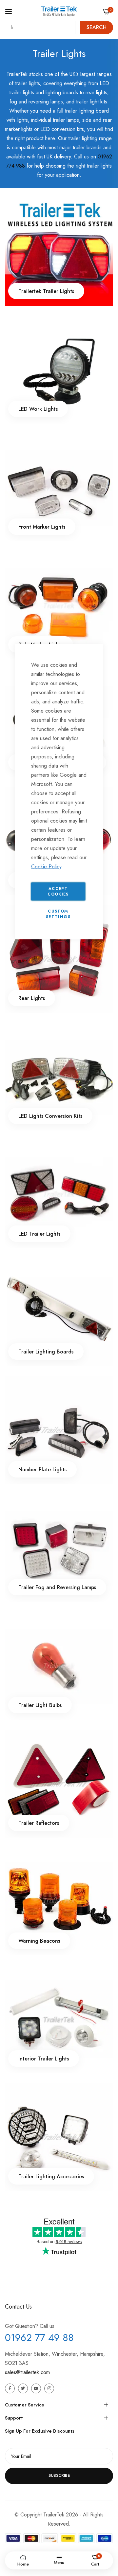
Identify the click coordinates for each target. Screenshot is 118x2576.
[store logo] (59, 11)
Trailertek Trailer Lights (46, 291)
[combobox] (40, 27)
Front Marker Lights (42, 527)
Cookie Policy (46, 867)
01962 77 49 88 (39, 2338)
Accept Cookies (58, 891)
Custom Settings (58, 914)
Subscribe (59, 2476)
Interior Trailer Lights (44, 2059)
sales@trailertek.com (27, 2372)
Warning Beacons (39, 1941)
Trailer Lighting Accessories (51, 2177)
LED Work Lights (38, 409)
